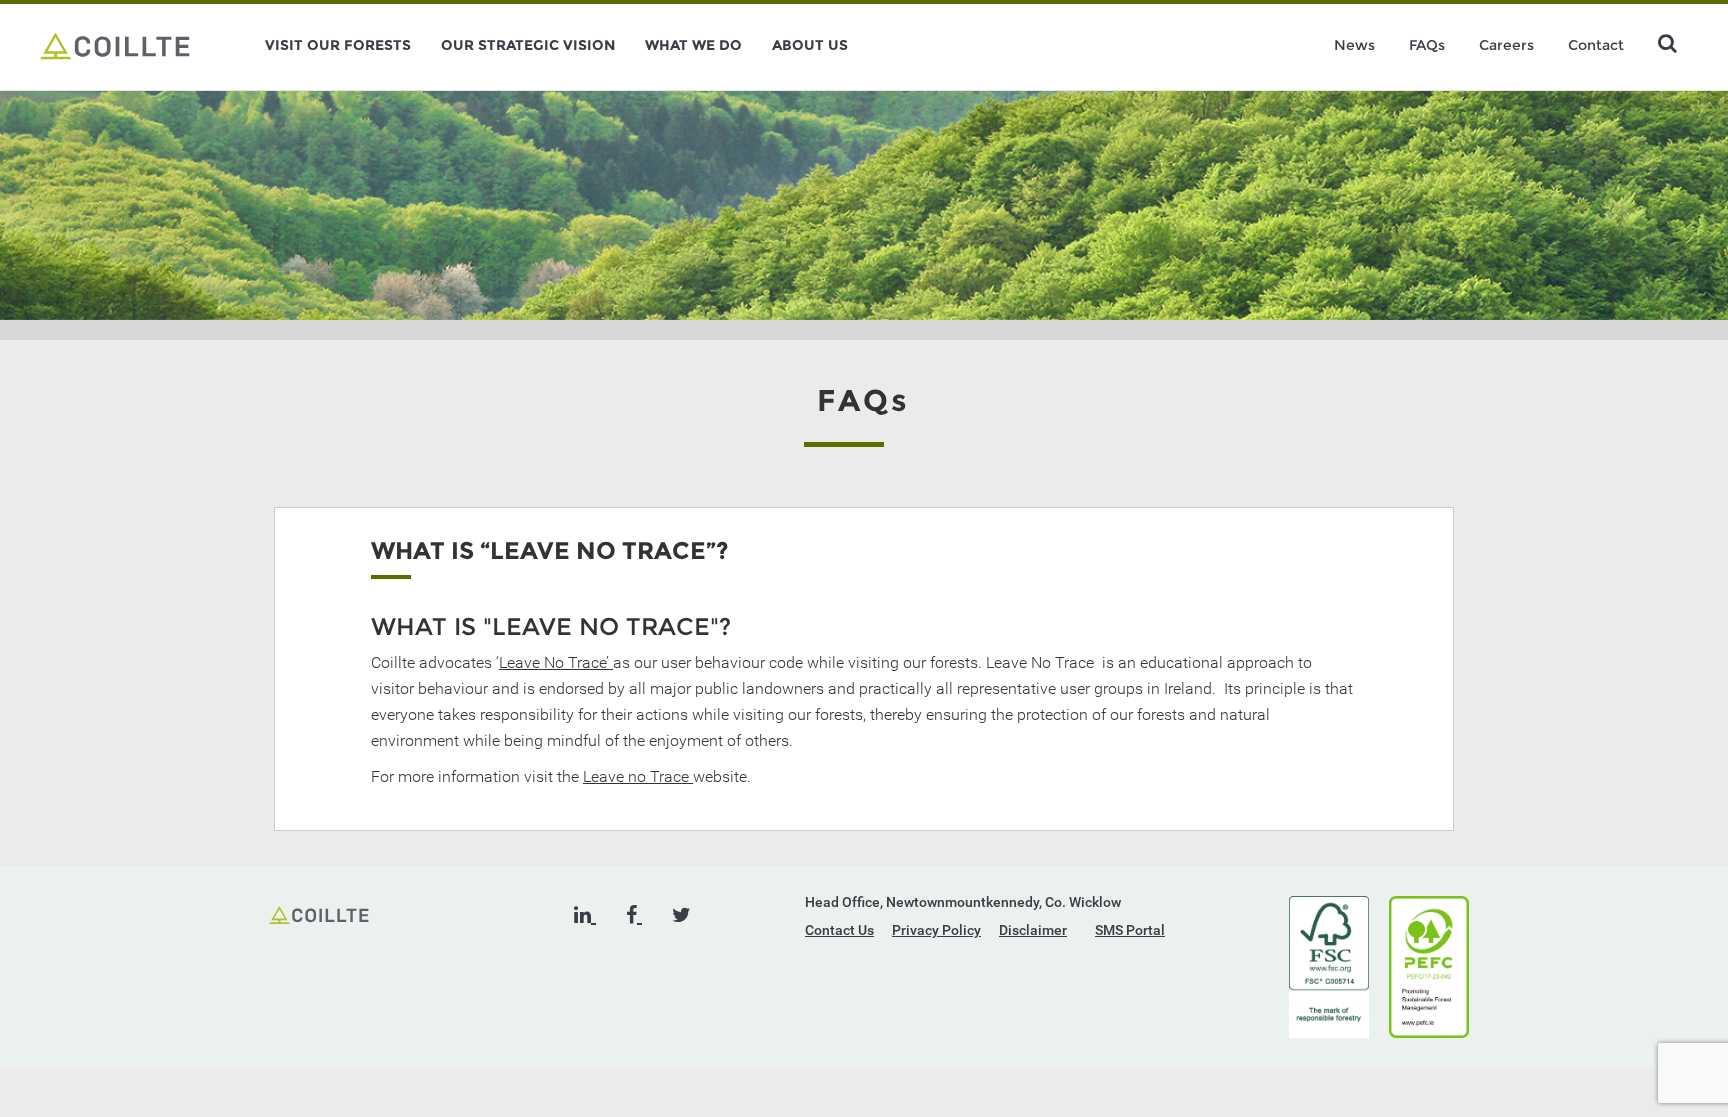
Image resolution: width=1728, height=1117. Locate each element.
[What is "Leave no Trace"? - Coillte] (115, 45)
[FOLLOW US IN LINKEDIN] (585, 915)
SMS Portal (1130, 930)
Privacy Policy (936, 930)
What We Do (693, 45)
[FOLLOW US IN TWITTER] (681, 915)
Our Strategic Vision (528, 45)
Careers (1506, 45)
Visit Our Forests (338, 45)
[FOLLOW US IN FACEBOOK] (634, 915)
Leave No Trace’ (556, 662)
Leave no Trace (638, 776)
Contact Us (839, 930)
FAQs (1427, 45)
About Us (810, 45)
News (1354, 45)
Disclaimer (1033, 930)
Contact (1596, 45)
